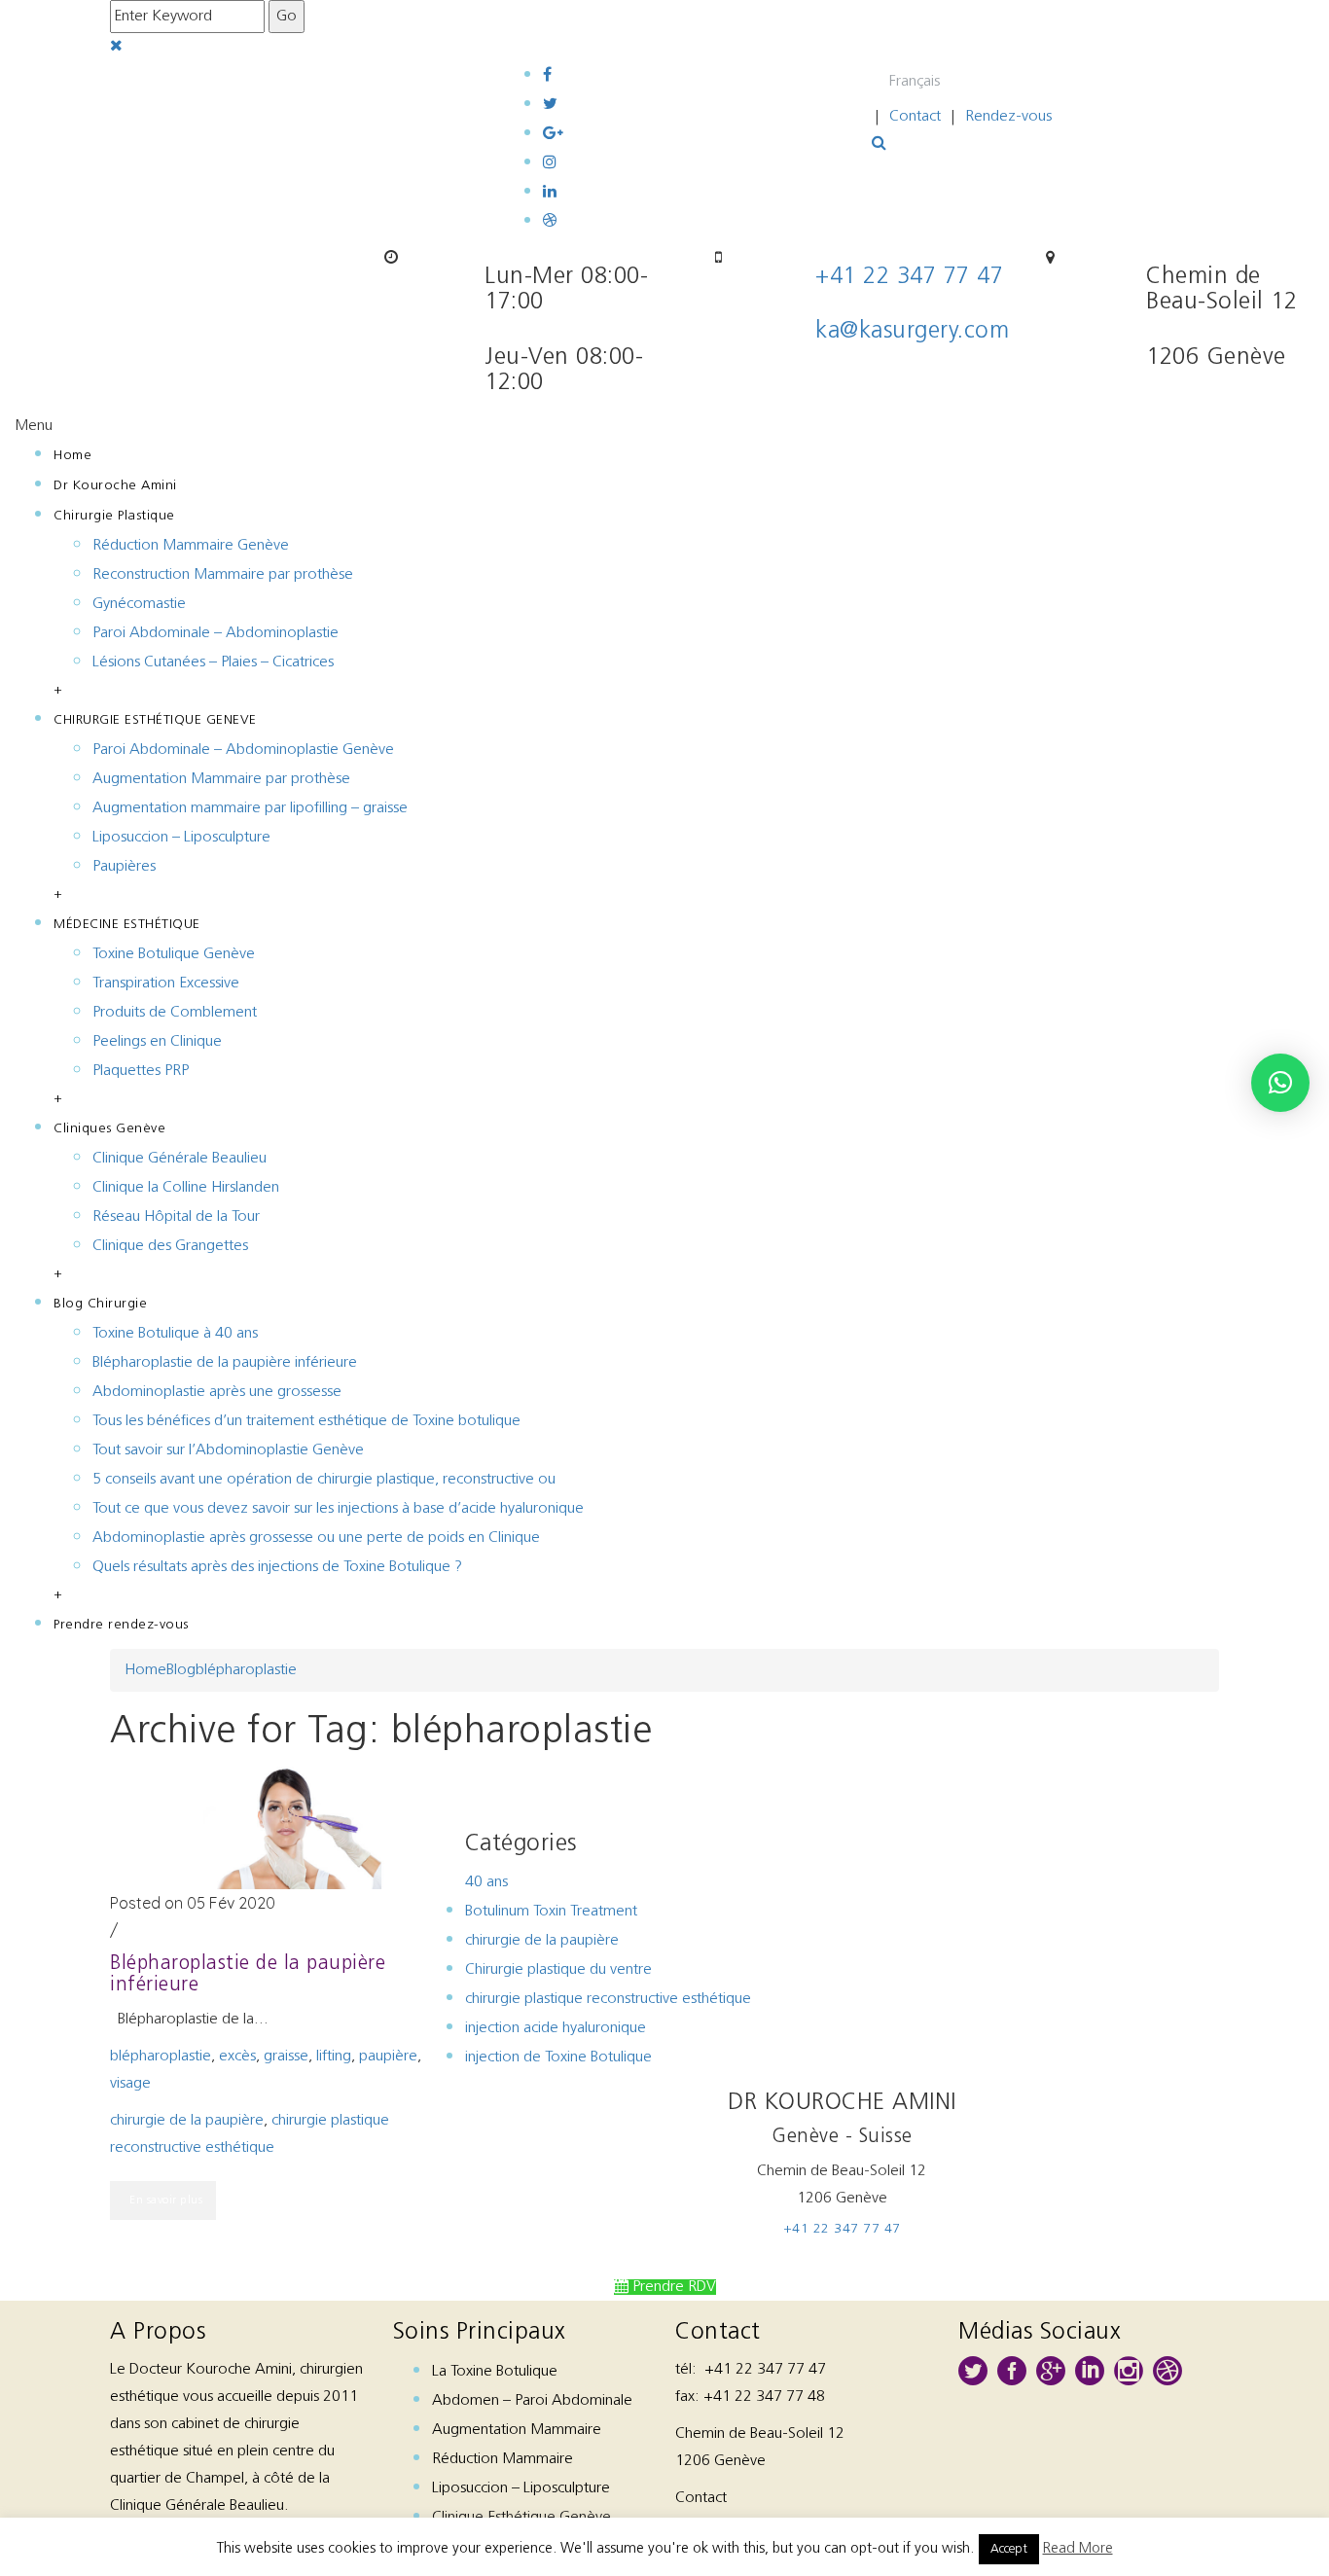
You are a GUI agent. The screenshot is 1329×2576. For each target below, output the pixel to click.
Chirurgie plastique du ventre (558, 1970)
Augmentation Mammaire (517, 2430)
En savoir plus (166, 2200)
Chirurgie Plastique (114, 516)
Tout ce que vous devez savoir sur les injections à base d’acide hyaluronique (338, 1509)
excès (237, 2057)
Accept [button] (1009, 2549)
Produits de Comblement (175, 1013)
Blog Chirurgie (100, 1304)
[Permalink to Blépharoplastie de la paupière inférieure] (287, 1826)
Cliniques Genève (109, 1129)
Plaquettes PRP (141, 1071)
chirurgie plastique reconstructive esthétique (608, 1999)
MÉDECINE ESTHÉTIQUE (127, 925)
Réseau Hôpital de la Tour (176, 1217)
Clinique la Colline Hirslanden (186, 1188)
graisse (286, 2057)
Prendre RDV (672, 2287)
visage (130, 2084)
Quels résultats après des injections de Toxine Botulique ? (277, 1567)
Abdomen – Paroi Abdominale (532, 2401)
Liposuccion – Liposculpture (181, 838)
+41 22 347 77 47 (909, 277)
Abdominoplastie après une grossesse (217, 1392)
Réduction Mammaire (503, 2459)
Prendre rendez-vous (121, 1625)
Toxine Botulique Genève (174, 954)
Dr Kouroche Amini (115, 486)
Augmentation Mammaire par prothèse (221, 779)
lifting (334, 2057)
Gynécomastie (139, 604)
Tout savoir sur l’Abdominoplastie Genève (228, 1450)
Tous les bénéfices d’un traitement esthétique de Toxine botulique (306, 1421)
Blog (181, 1670)
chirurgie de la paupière (187, 2121)
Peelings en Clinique (157, 1042)
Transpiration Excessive (166, 984)
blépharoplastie (246, 1670)
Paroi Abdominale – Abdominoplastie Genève (243, 750)
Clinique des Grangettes (170, 1246)
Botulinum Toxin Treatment (551, 1912)
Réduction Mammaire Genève (191, 546)
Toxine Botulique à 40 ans (175, 1334)
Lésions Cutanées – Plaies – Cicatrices (213, 662)
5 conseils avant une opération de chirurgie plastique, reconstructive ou (324, 1480)
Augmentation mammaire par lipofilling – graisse (250, 808)
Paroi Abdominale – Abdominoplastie (216, 633)
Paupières (124, 867)
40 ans (486, 1882)
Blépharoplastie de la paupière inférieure (225, 1363)
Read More (1078, 2549)
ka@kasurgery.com (912, 332)
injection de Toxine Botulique (558, 2057)
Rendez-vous (1008, 117)
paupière (388, 2057)
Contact (915, 117)
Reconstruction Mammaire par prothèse (223, 575)
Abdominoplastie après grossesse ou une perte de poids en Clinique (316, 1538)
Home (72, 456)
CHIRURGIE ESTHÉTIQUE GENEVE (155, 720)
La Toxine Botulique (495, 2372)
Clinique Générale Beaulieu (180, 1159)
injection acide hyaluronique (556, 2028)
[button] (1280, 1083)
